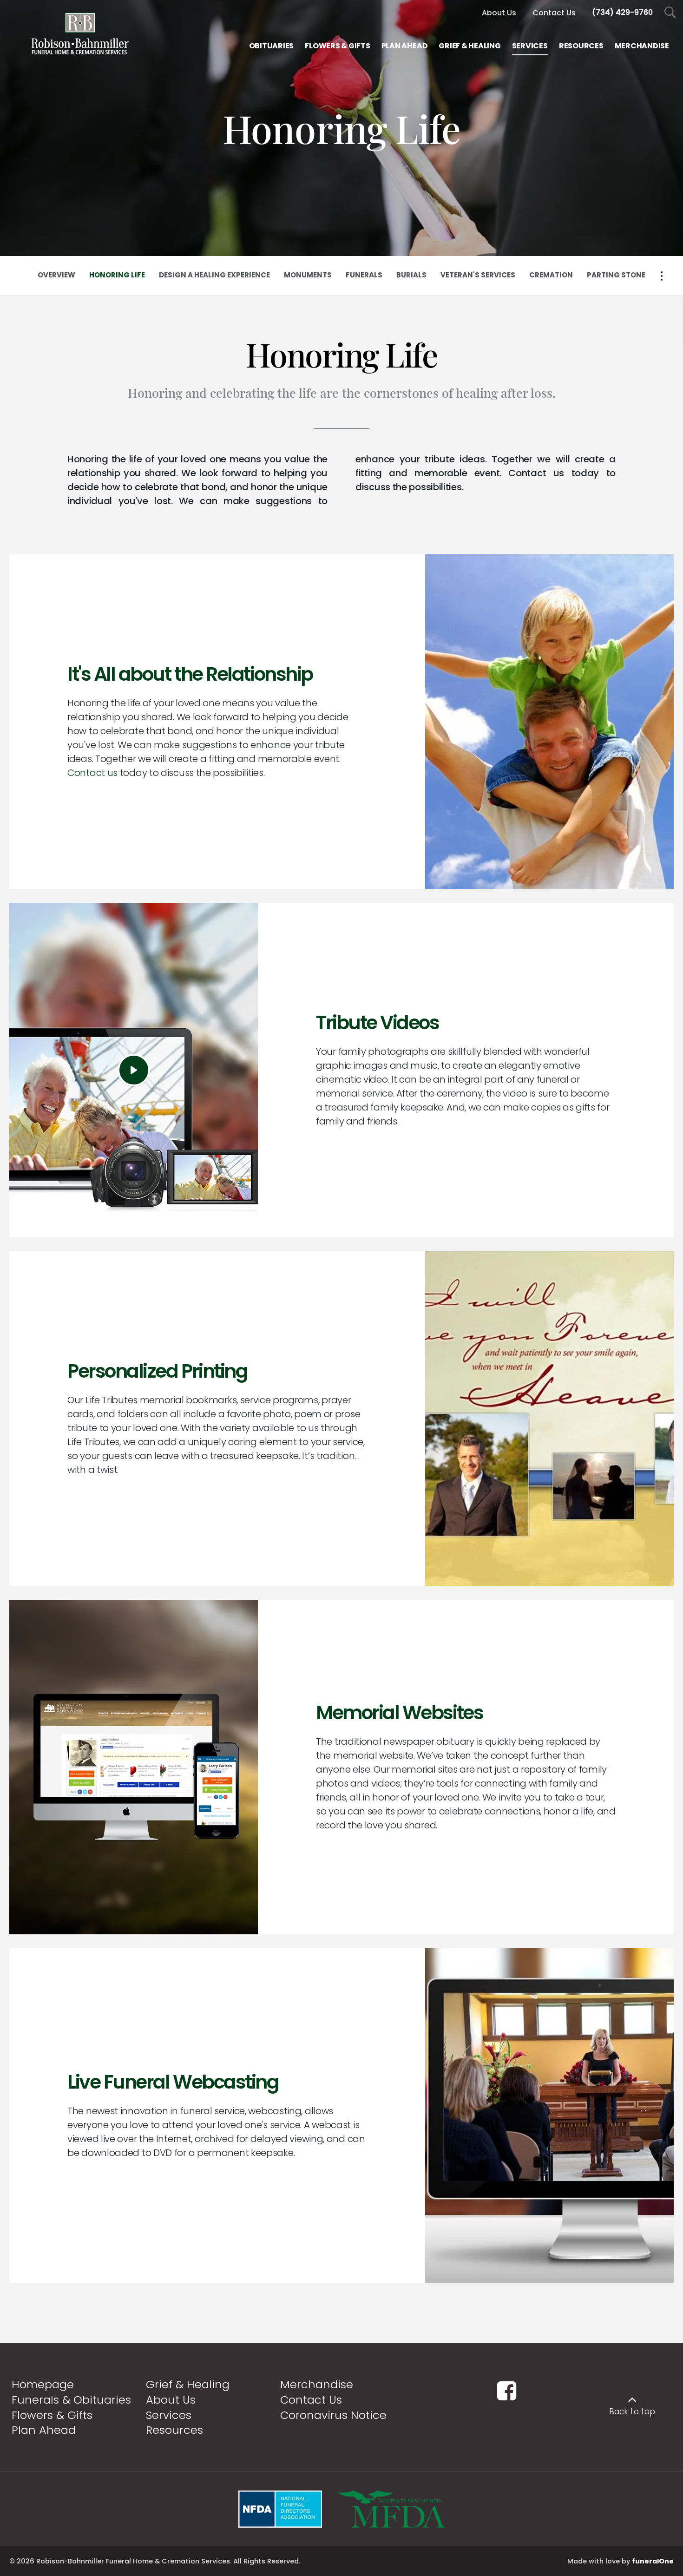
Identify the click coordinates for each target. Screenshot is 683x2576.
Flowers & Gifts (52, 2415)
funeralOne (653, 2561)
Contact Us (311, 2400)
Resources (174, 2430)
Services (169, 2415)
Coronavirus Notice (333, 2415)
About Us (171, 2400)
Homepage (43, 2384)
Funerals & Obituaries (71, 2400)
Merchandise (317, 2384)
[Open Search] (670, 13)
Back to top (632, 2412)
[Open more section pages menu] (662, 276)
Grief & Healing (188, 2384)
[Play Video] (134, 1070)
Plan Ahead (44, 2430)
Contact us (92, 773)
